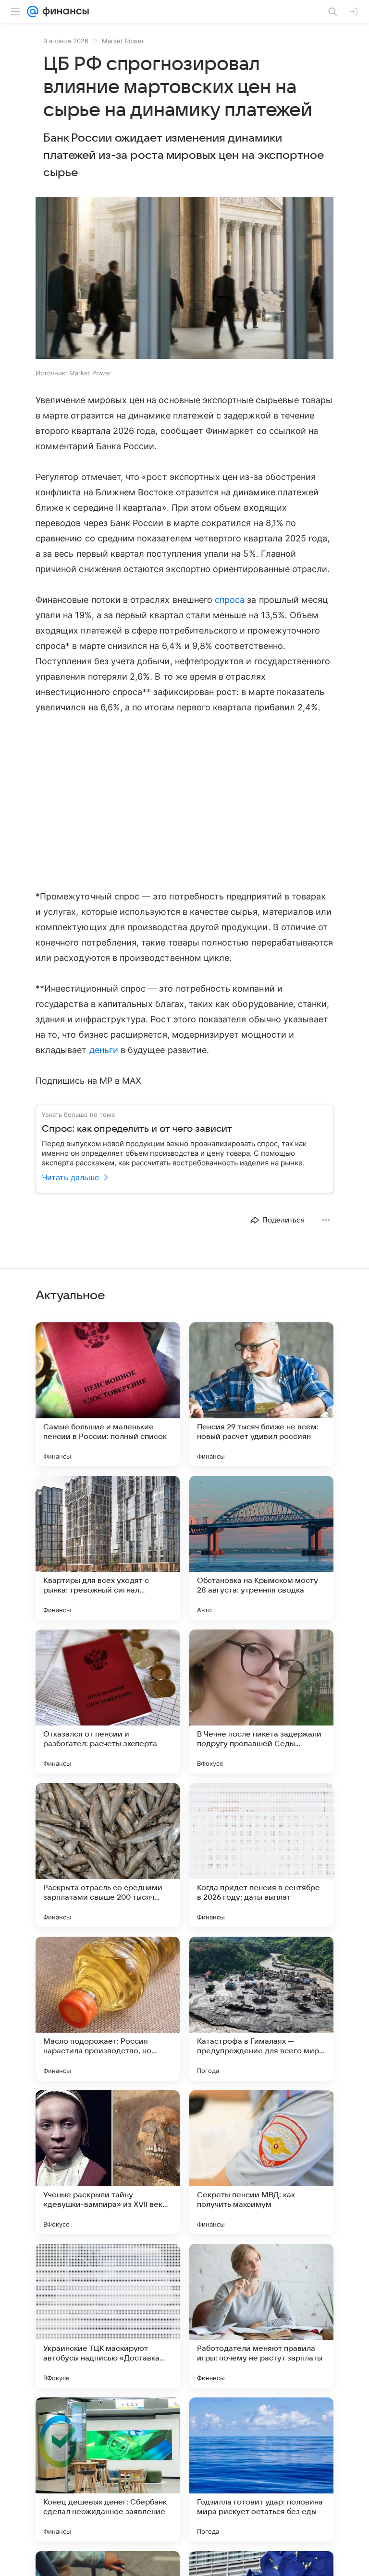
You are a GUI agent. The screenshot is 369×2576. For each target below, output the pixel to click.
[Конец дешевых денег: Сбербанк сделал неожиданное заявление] (108, 2469)
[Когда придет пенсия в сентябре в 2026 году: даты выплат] (261, 1855)
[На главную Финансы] (64, 12)
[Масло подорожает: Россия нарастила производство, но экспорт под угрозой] (108, 2009)
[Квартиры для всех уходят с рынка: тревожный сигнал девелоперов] (108, 1548)
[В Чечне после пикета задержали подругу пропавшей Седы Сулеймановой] (261, 1701)
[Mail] (33, 12)
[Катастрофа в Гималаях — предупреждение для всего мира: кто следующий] (261, 2009)
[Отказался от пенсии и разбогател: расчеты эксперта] (108, 1701)
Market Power (123, 41)
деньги (104, 1050)
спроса (230, 600)
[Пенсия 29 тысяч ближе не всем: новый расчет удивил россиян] (261, 1394)
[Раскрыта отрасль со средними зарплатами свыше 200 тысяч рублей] (108, 1855)
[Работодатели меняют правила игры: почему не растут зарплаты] (261, 2316)
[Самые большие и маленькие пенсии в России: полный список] (108, 1394)
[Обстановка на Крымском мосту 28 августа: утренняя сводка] (261, 1548)
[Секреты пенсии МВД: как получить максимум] (261, 2162)
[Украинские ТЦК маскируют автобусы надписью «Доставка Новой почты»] (108, 2316)
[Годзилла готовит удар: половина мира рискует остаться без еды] (261, 2469)
